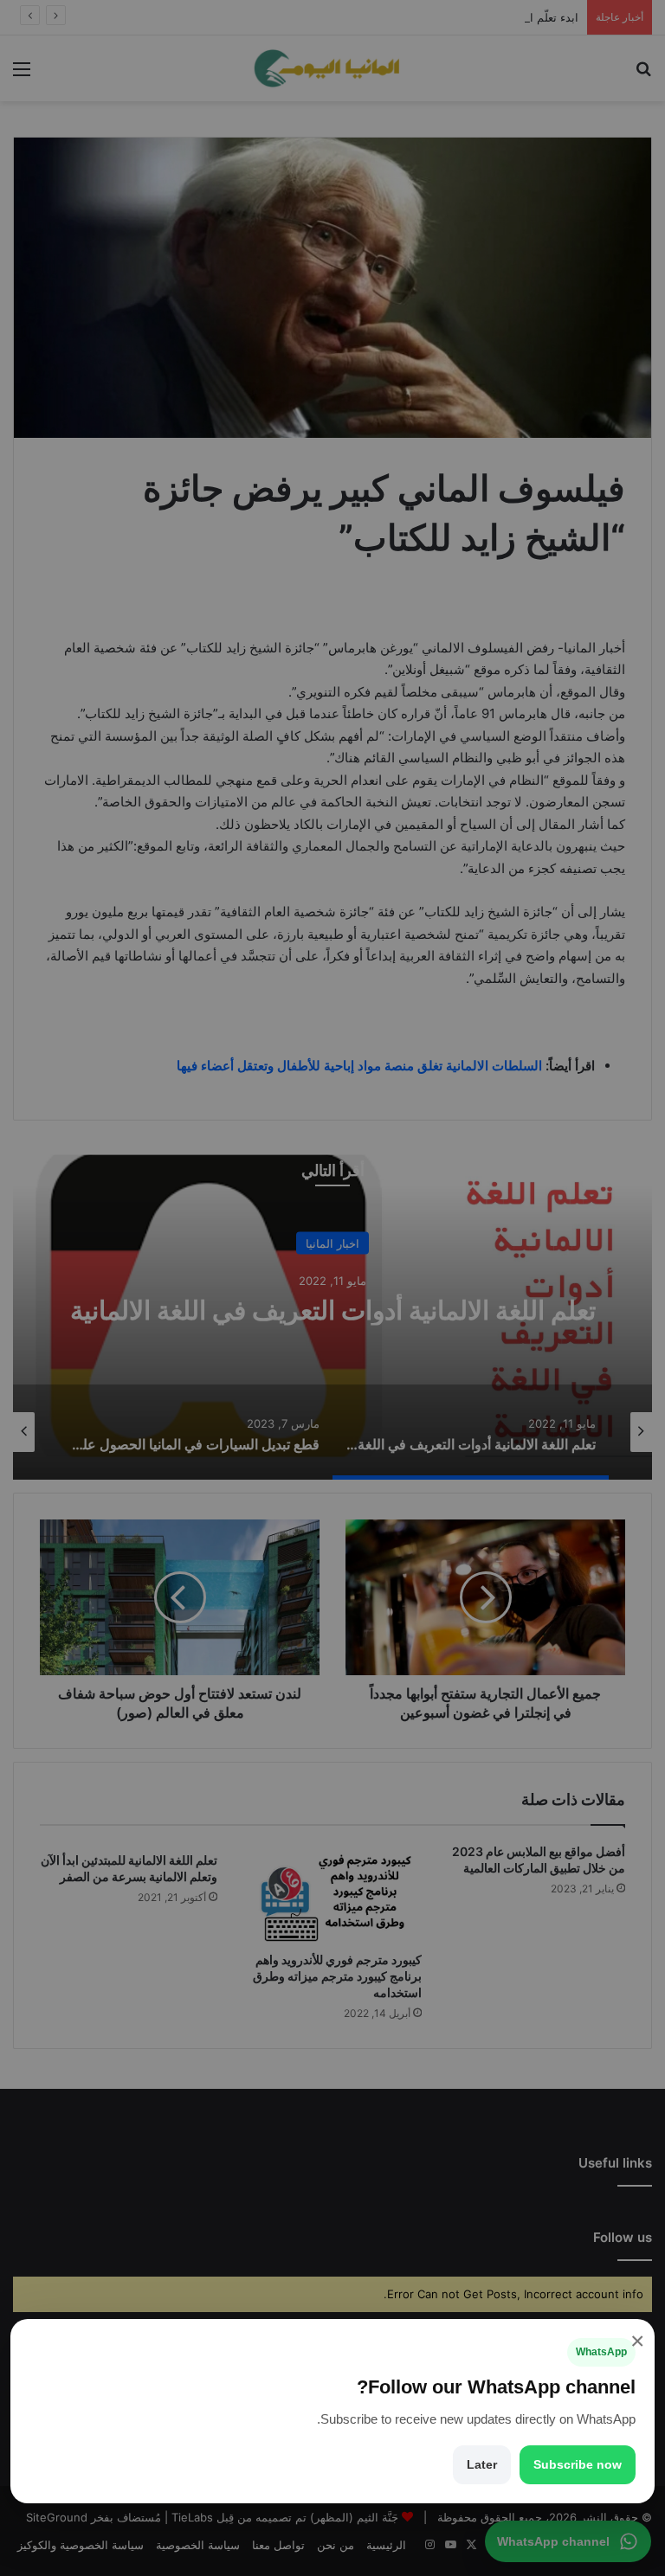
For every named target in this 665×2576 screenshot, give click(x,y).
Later (482, 2464)
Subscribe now (578, 2464)
